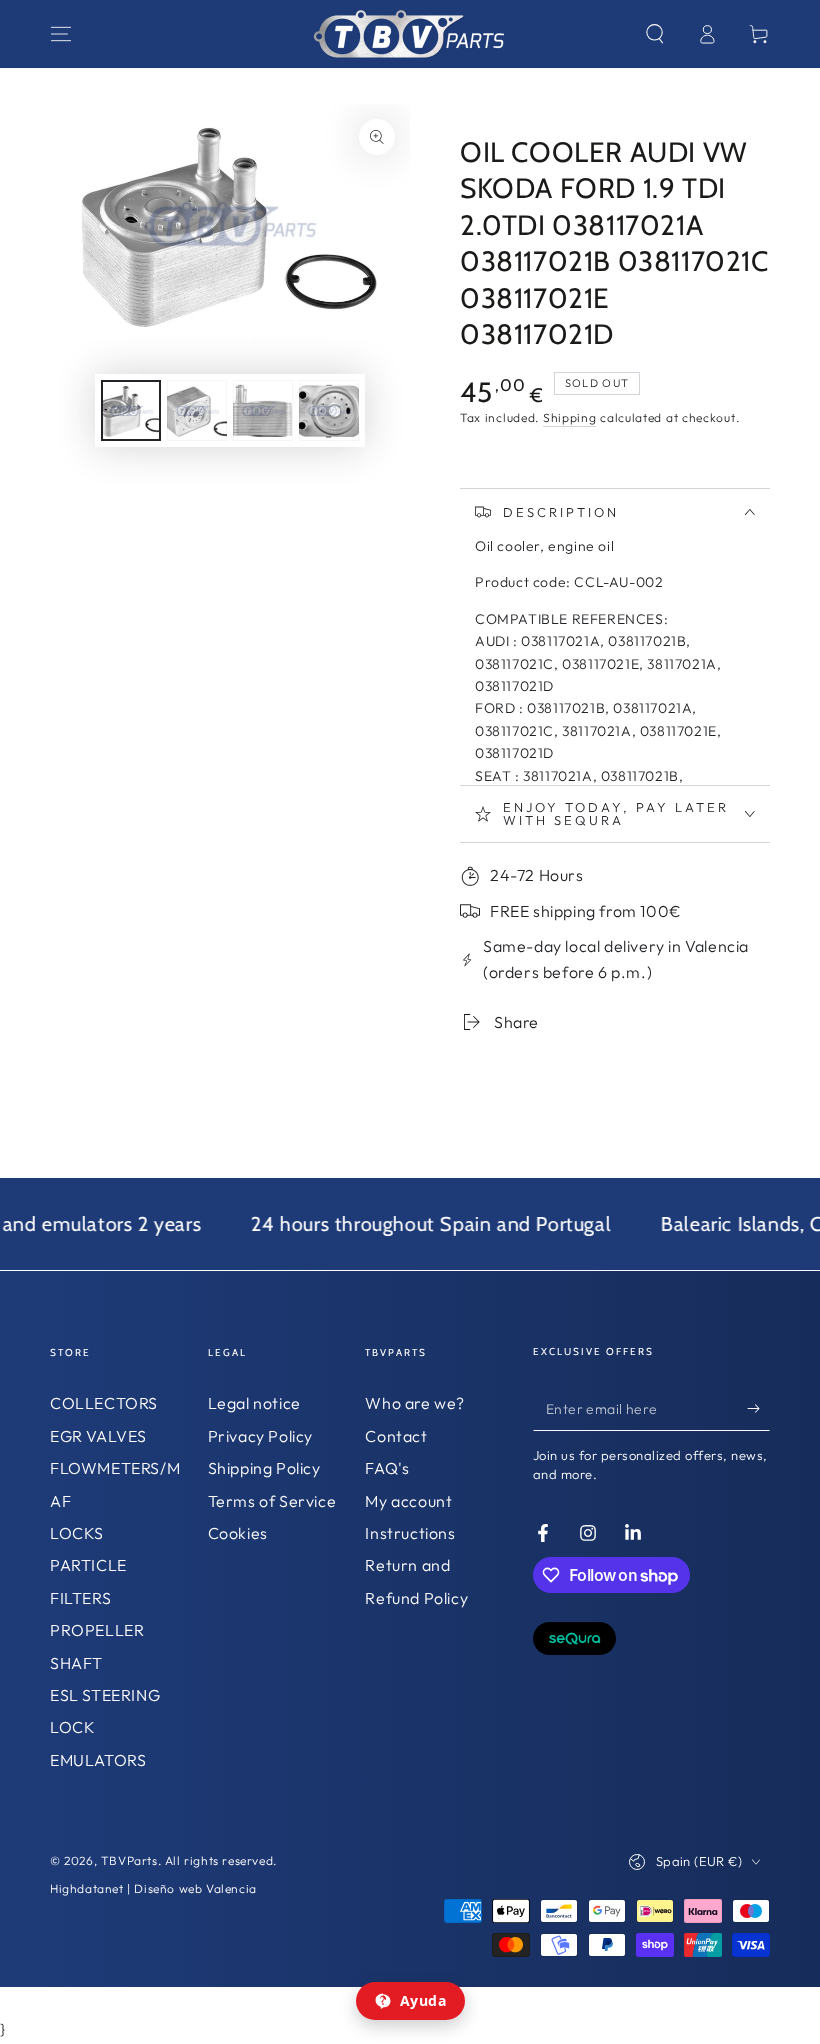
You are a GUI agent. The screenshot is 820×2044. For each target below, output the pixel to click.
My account (408, 1501)
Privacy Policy (260, 1436)
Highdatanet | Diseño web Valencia (153, 1888)
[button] (655, 34)
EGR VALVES (98, 1436)
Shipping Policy (264, 1468)
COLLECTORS (104, 1403)
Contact (396, 1436)
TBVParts (129, 1860)
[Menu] (61, 34)
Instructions (410, 1533)
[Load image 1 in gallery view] (131, 410)
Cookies (238, 1533)
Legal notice (254, 1403)
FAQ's (387, 1468)
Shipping (570, 417)
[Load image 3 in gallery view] (263, 410)
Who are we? (415, 1403)
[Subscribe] (758, 1408)
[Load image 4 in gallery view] (329, 410)
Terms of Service (272, 1501)
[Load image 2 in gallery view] (197, 410)
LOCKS (77, 1533)
